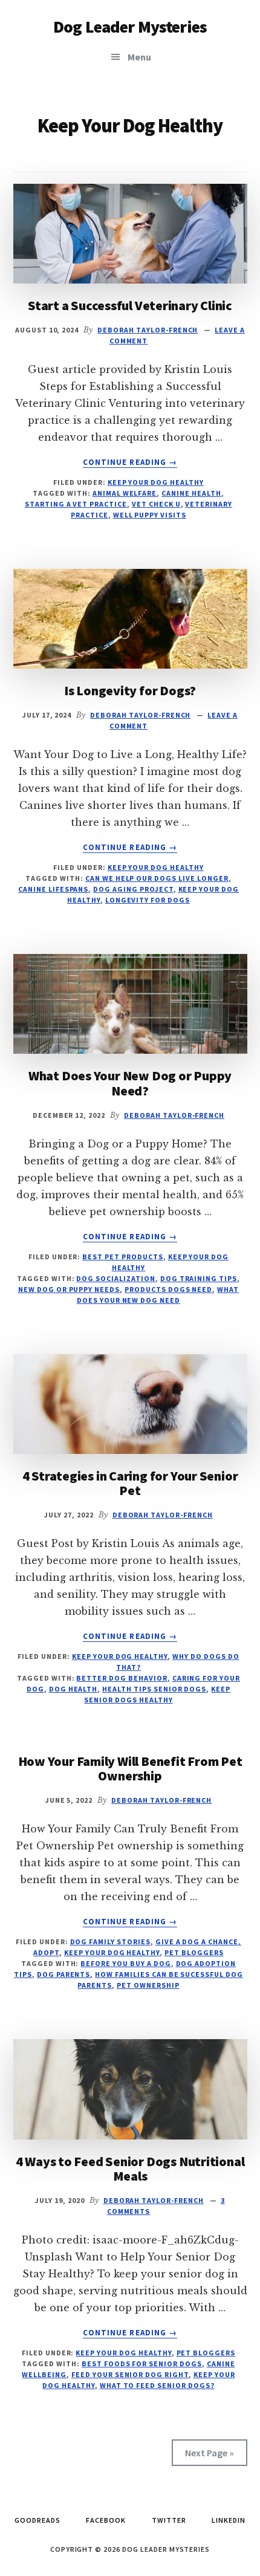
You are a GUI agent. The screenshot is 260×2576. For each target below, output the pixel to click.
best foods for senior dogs (142, 2363)
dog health (73, 1689)
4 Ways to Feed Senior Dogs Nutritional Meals (130, 2169)
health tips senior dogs (154, 1689)
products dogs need (168, 1289)
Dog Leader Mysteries (130, 27)
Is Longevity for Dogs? (130, 690)
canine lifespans (53, 889)
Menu (139, 57)
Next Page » (210, 2453)
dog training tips (199, 1278)
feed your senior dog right (130, 2374)
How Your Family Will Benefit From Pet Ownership (130, 1768)
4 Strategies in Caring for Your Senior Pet (130, 1483)
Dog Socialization (115, 1278)
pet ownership (148, 1985)
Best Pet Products (122, 1257)
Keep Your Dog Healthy (156, 482)
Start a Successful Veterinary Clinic (130, 305)
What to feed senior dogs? (157, 2385)
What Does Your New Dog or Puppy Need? (130, 1083)
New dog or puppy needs (69, 1289)
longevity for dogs (148, 900)
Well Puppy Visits (150, 515)
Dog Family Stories (110, 1942)
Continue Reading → (130, 462)
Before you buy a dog (125, 1963)
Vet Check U (156, 504)
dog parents (64, 1974)
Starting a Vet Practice (76, 504)
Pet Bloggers (194, 1952)
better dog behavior (122, 1678)
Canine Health (191, 493)
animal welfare (125, 493)
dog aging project (133, 889)
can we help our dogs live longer (157, 878)
